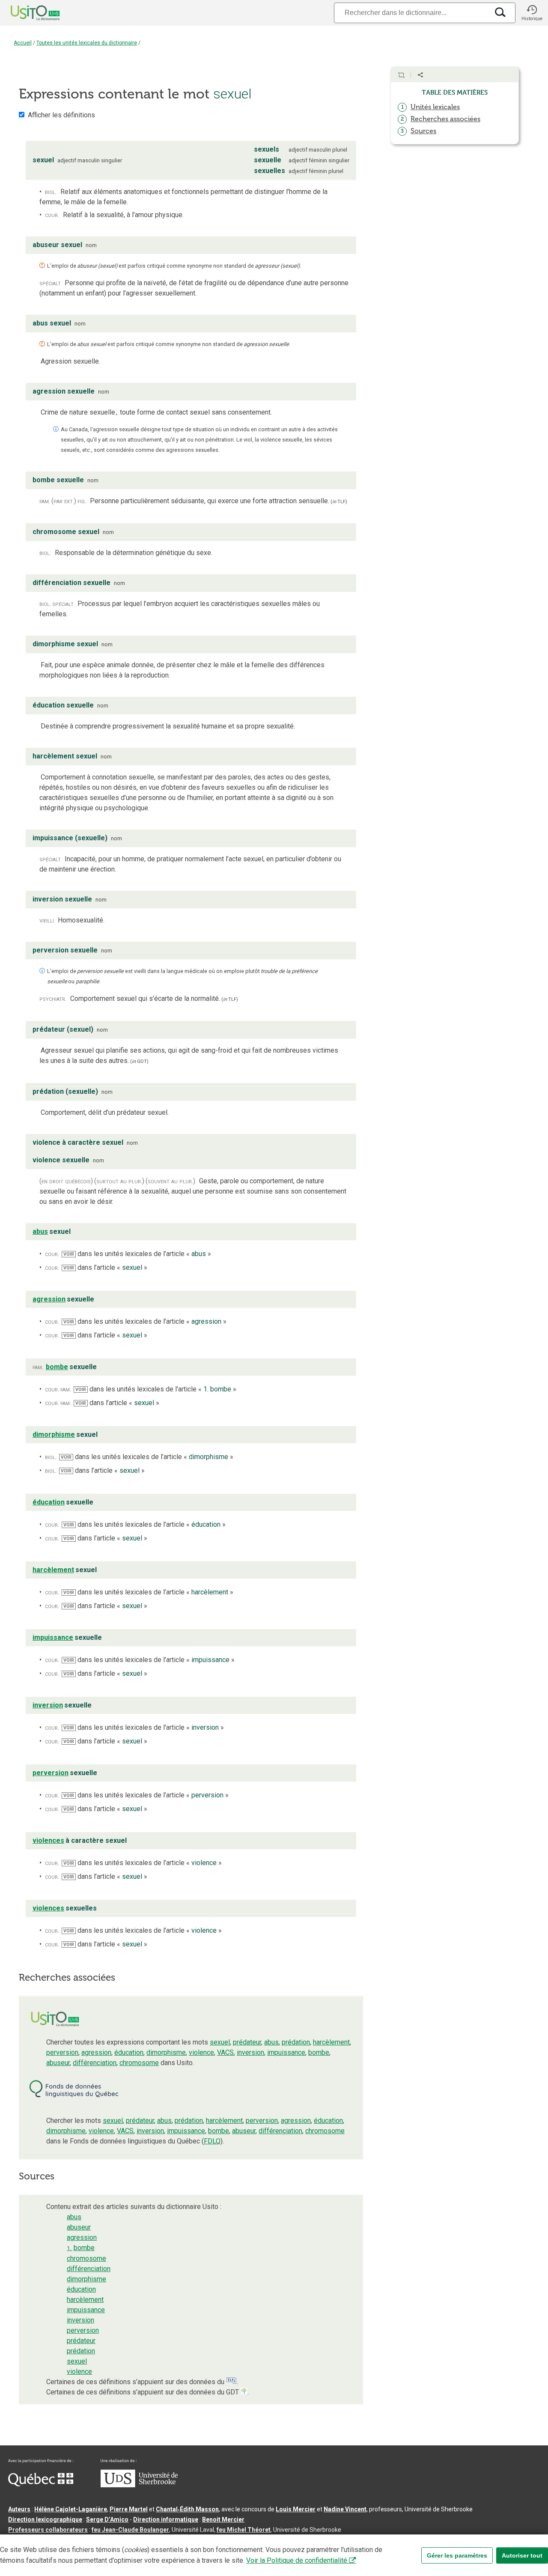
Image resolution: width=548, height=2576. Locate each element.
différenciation (95, 2063)
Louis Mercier (296, 2509)
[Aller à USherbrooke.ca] (139, 2485)
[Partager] (420, 75)
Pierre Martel (129, 2509)
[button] (532, 13)
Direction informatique (166, 2519)
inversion (250, 2052)
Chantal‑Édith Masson (187, 2509)
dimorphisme (166, 2052)
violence (201, 2052)
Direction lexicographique (45, 2519)
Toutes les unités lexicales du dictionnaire (87, 43)
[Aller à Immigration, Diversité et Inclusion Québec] (41, 2484)
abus (271, 2042)
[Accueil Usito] (26, 13)
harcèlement (331, 2042)
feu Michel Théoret (244, 2530)
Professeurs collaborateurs (48, 2530)
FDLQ (212, 2141)
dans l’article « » (105, 1267)
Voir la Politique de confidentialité (297, 2560)
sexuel (220, 2042)
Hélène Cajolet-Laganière (71, 2509)
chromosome (139, 2063)
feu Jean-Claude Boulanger (130, 2530)
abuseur (58, 2063)
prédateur (247, 2042)
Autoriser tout (522, 2555)
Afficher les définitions (61, 115)
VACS (225, 2052)
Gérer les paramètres (457, 2555)
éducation (129, 2052)
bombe (319, 2052)
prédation (296, 2042)
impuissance (286, 2052)
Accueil (23, 43)
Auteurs (19, 2509)
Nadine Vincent (345, 2509)
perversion (62, 2052)
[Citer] (401, 75)
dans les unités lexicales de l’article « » (137, 1254)
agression (96, 2052)
